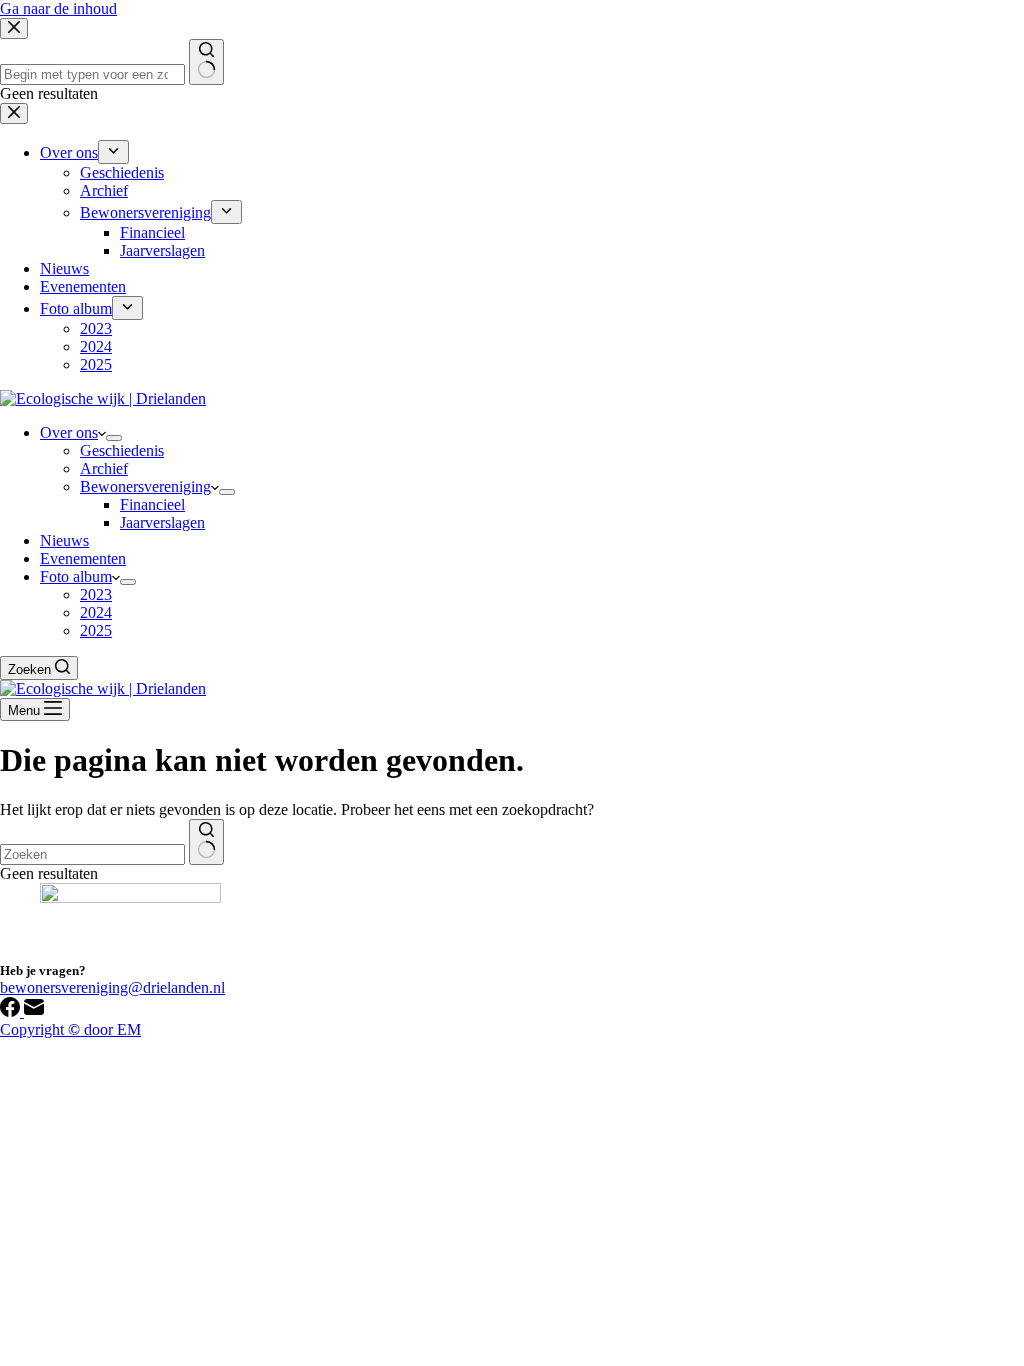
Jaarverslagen (162, 522)
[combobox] (92, 854)
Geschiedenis (122, 450)
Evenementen (83, 558)
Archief (104, 468)
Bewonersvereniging (145, 486)
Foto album (76, 576)
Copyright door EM (70, 1029)
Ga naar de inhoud (58, 8)
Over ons (69, 432)
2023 (96, 594)
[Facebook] (12, 1011)
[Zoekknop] (206, 842)
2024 (96, 612)
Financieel (152, 504)
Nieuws (64, 540)
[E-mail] (34, 1011)
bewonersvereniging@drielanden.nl (112, 987)
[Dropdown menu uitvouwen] (114, 438)
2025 (96, 630)
